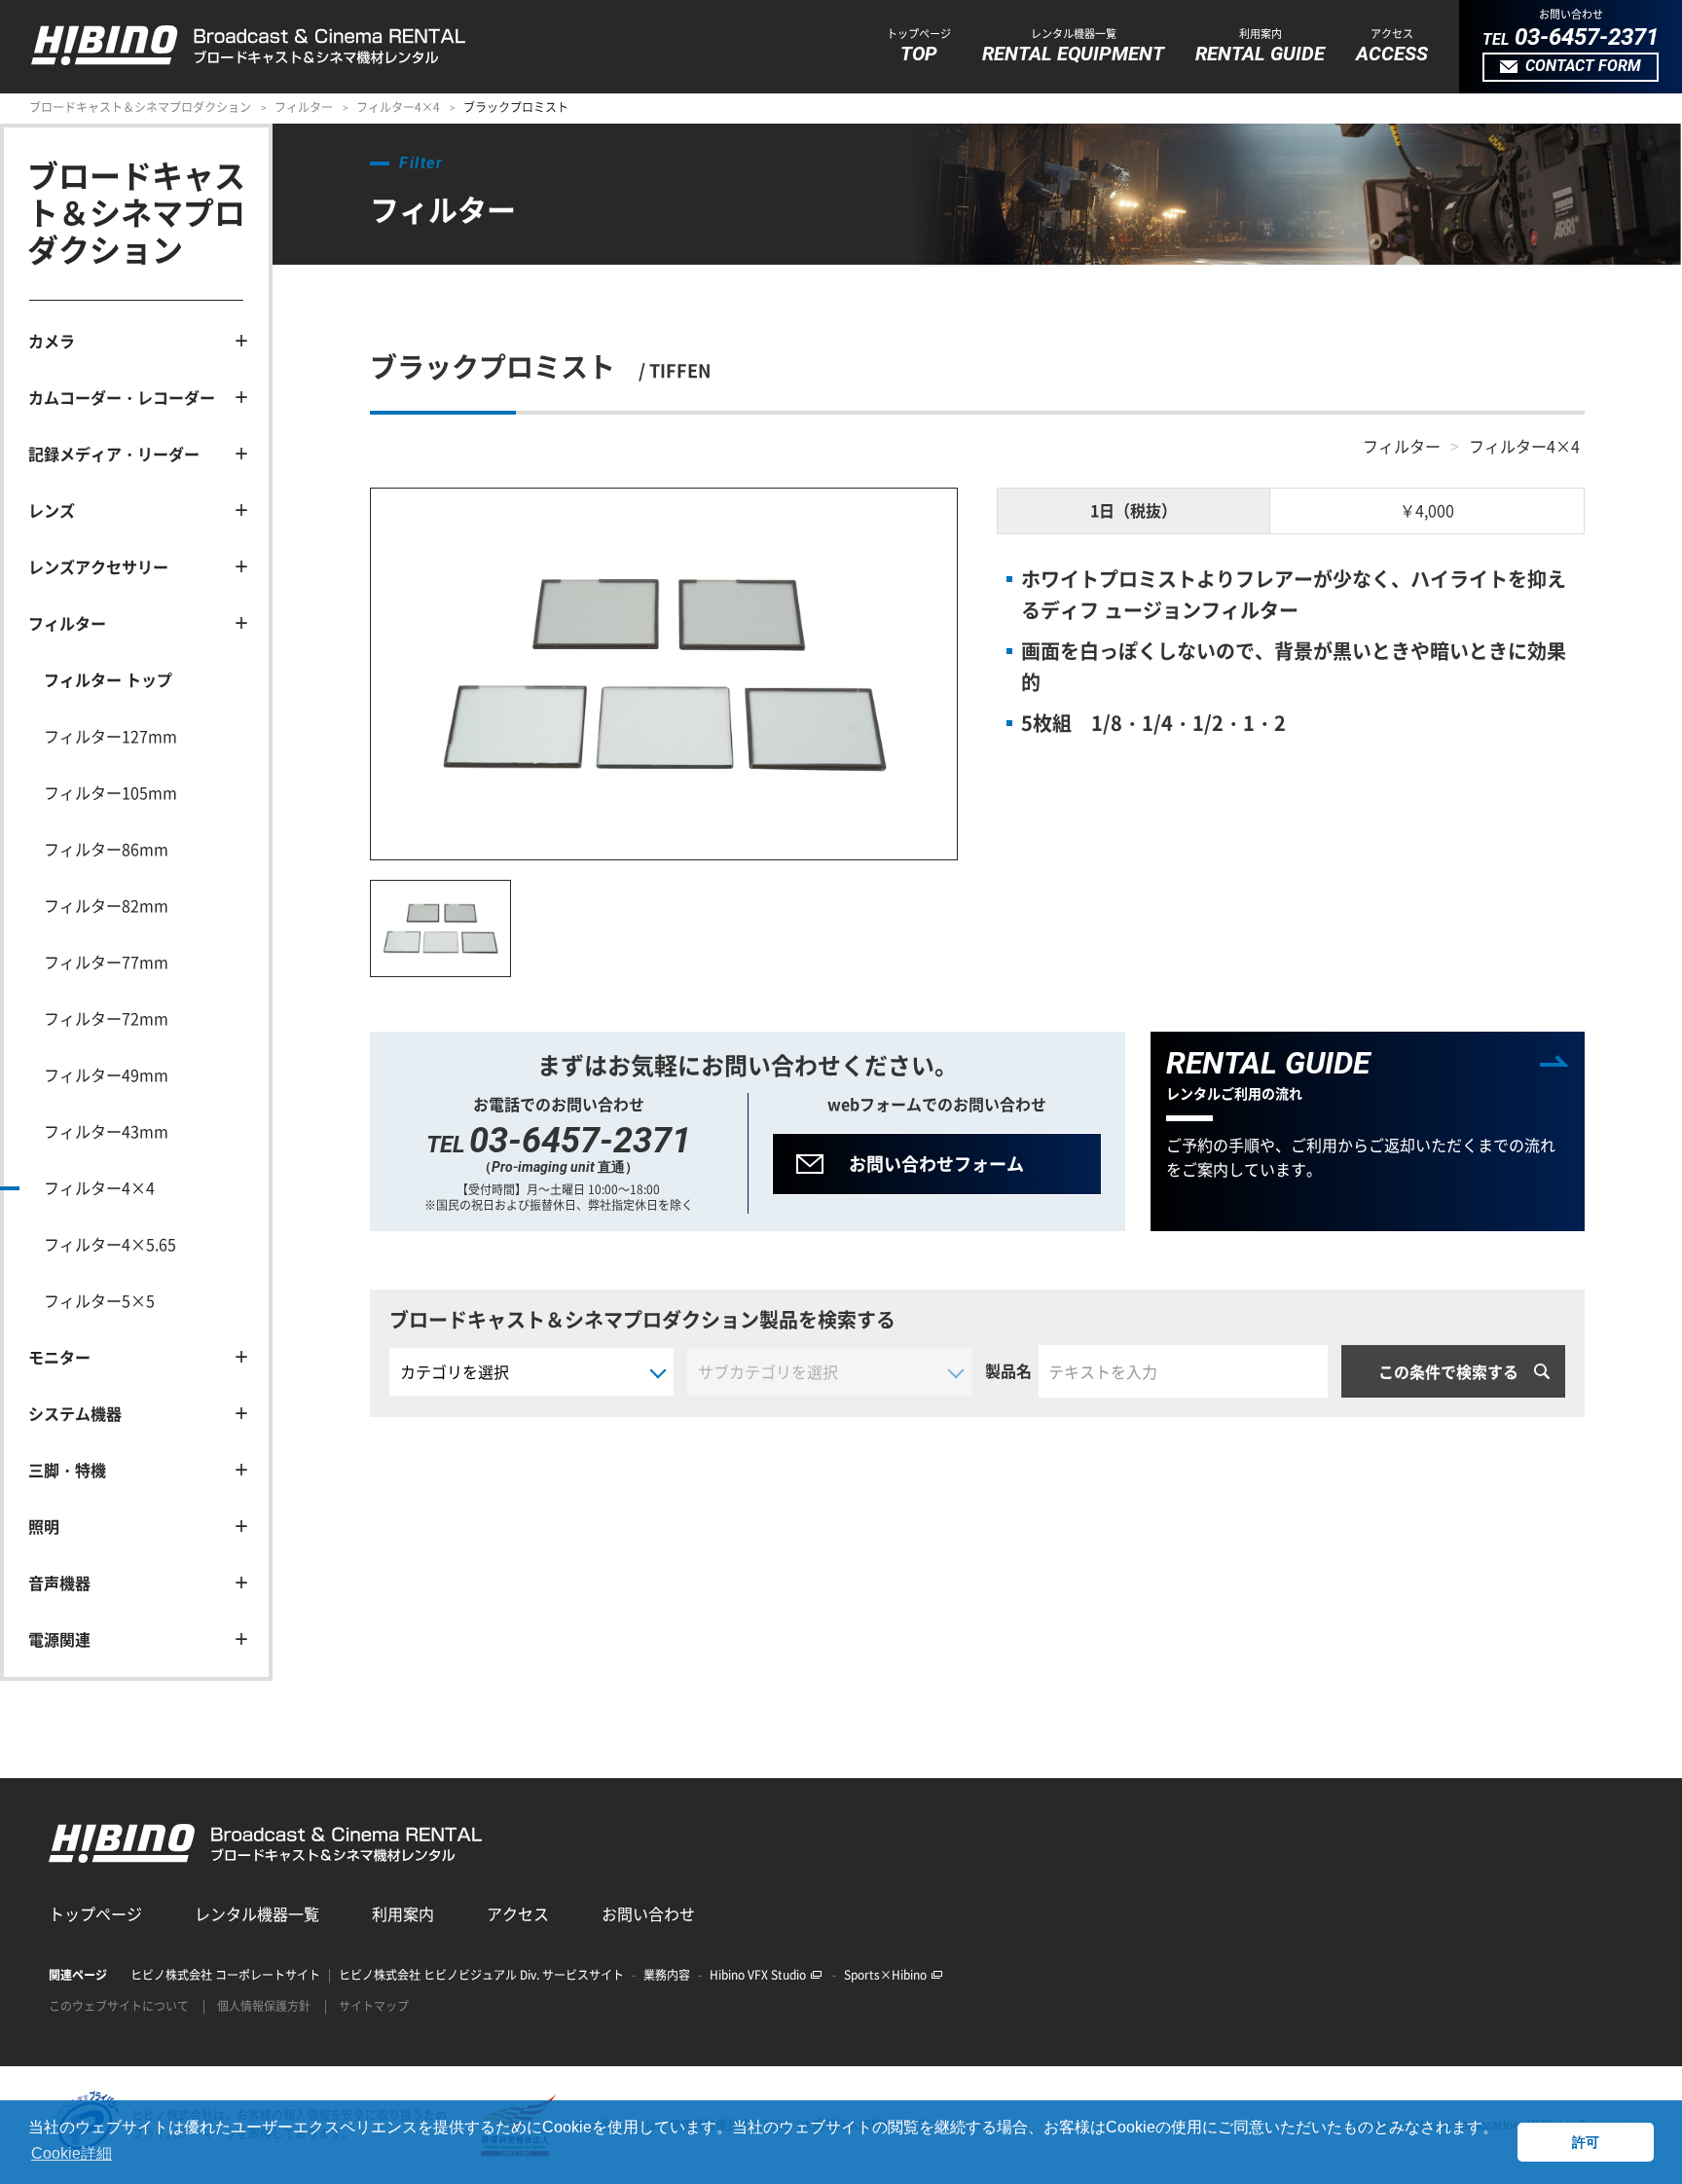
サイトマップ (374, 2006)
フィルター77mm (106, 962)
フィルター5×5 (99, 1300)
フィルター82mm (106, 905)
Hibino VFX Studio (758, 1975)
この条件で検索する (1448, 1371)
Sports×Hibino (885, 1975)
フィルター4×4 (398, 107)
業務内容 (667, 1975)
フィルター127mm (110, 736)
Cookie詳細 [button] (72, 2153)
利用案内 (403, 1913)
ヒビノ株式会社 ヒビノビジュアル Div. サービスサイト (481, 1975)
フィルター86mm (106, 849)
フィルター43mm (106, 1131)
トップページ (95, 1913)
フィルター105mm (110, 792)
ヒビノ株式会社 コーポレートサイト (225, 1975)
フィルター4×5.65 (110, 1244)
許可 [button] (1586, 2142)
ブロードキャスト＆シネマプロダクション (140, 107)
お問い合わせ (648, 1913)
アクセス (518, 1913)
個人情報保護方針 (264, 2006)
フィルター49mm (106, 1074)
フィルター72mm (106, 1018)
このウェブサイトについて (119, 2006)
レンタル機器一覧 (257, 1913)
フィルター (304, 107)
